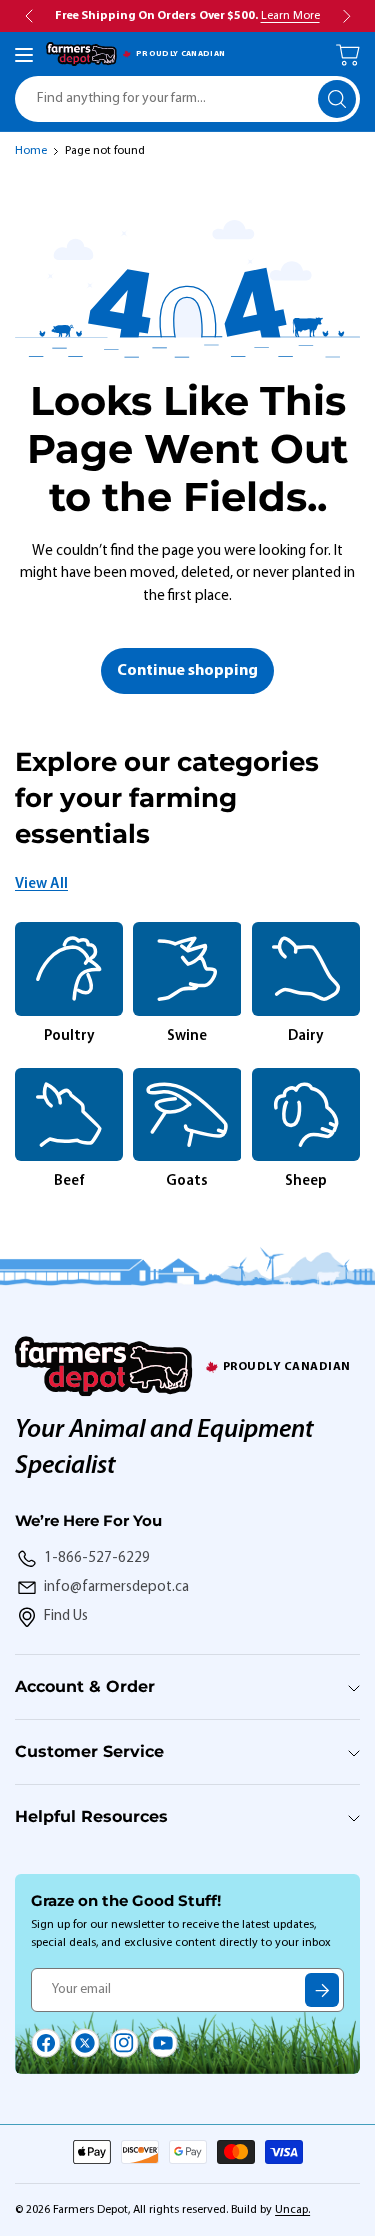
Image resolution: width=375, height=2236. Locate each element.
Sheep (306, 1181)
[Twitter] (85, 2043)
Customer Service (89, 1751)
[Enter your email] (322, 1990)
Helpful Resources (91, 1816)
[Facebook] (46, 2043)
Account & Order (85, 1686)
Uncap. (292, 2210)
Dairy (306, 1036)
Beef (69, 1181)
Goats (187, 1181)
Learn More (290, 16)
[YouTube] (163, 2043)
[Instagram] (124, 2043)
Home (31, 151)
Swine (187, 1036)
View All (41, 884)
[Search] (337, 99)
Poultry (69, 1036)
